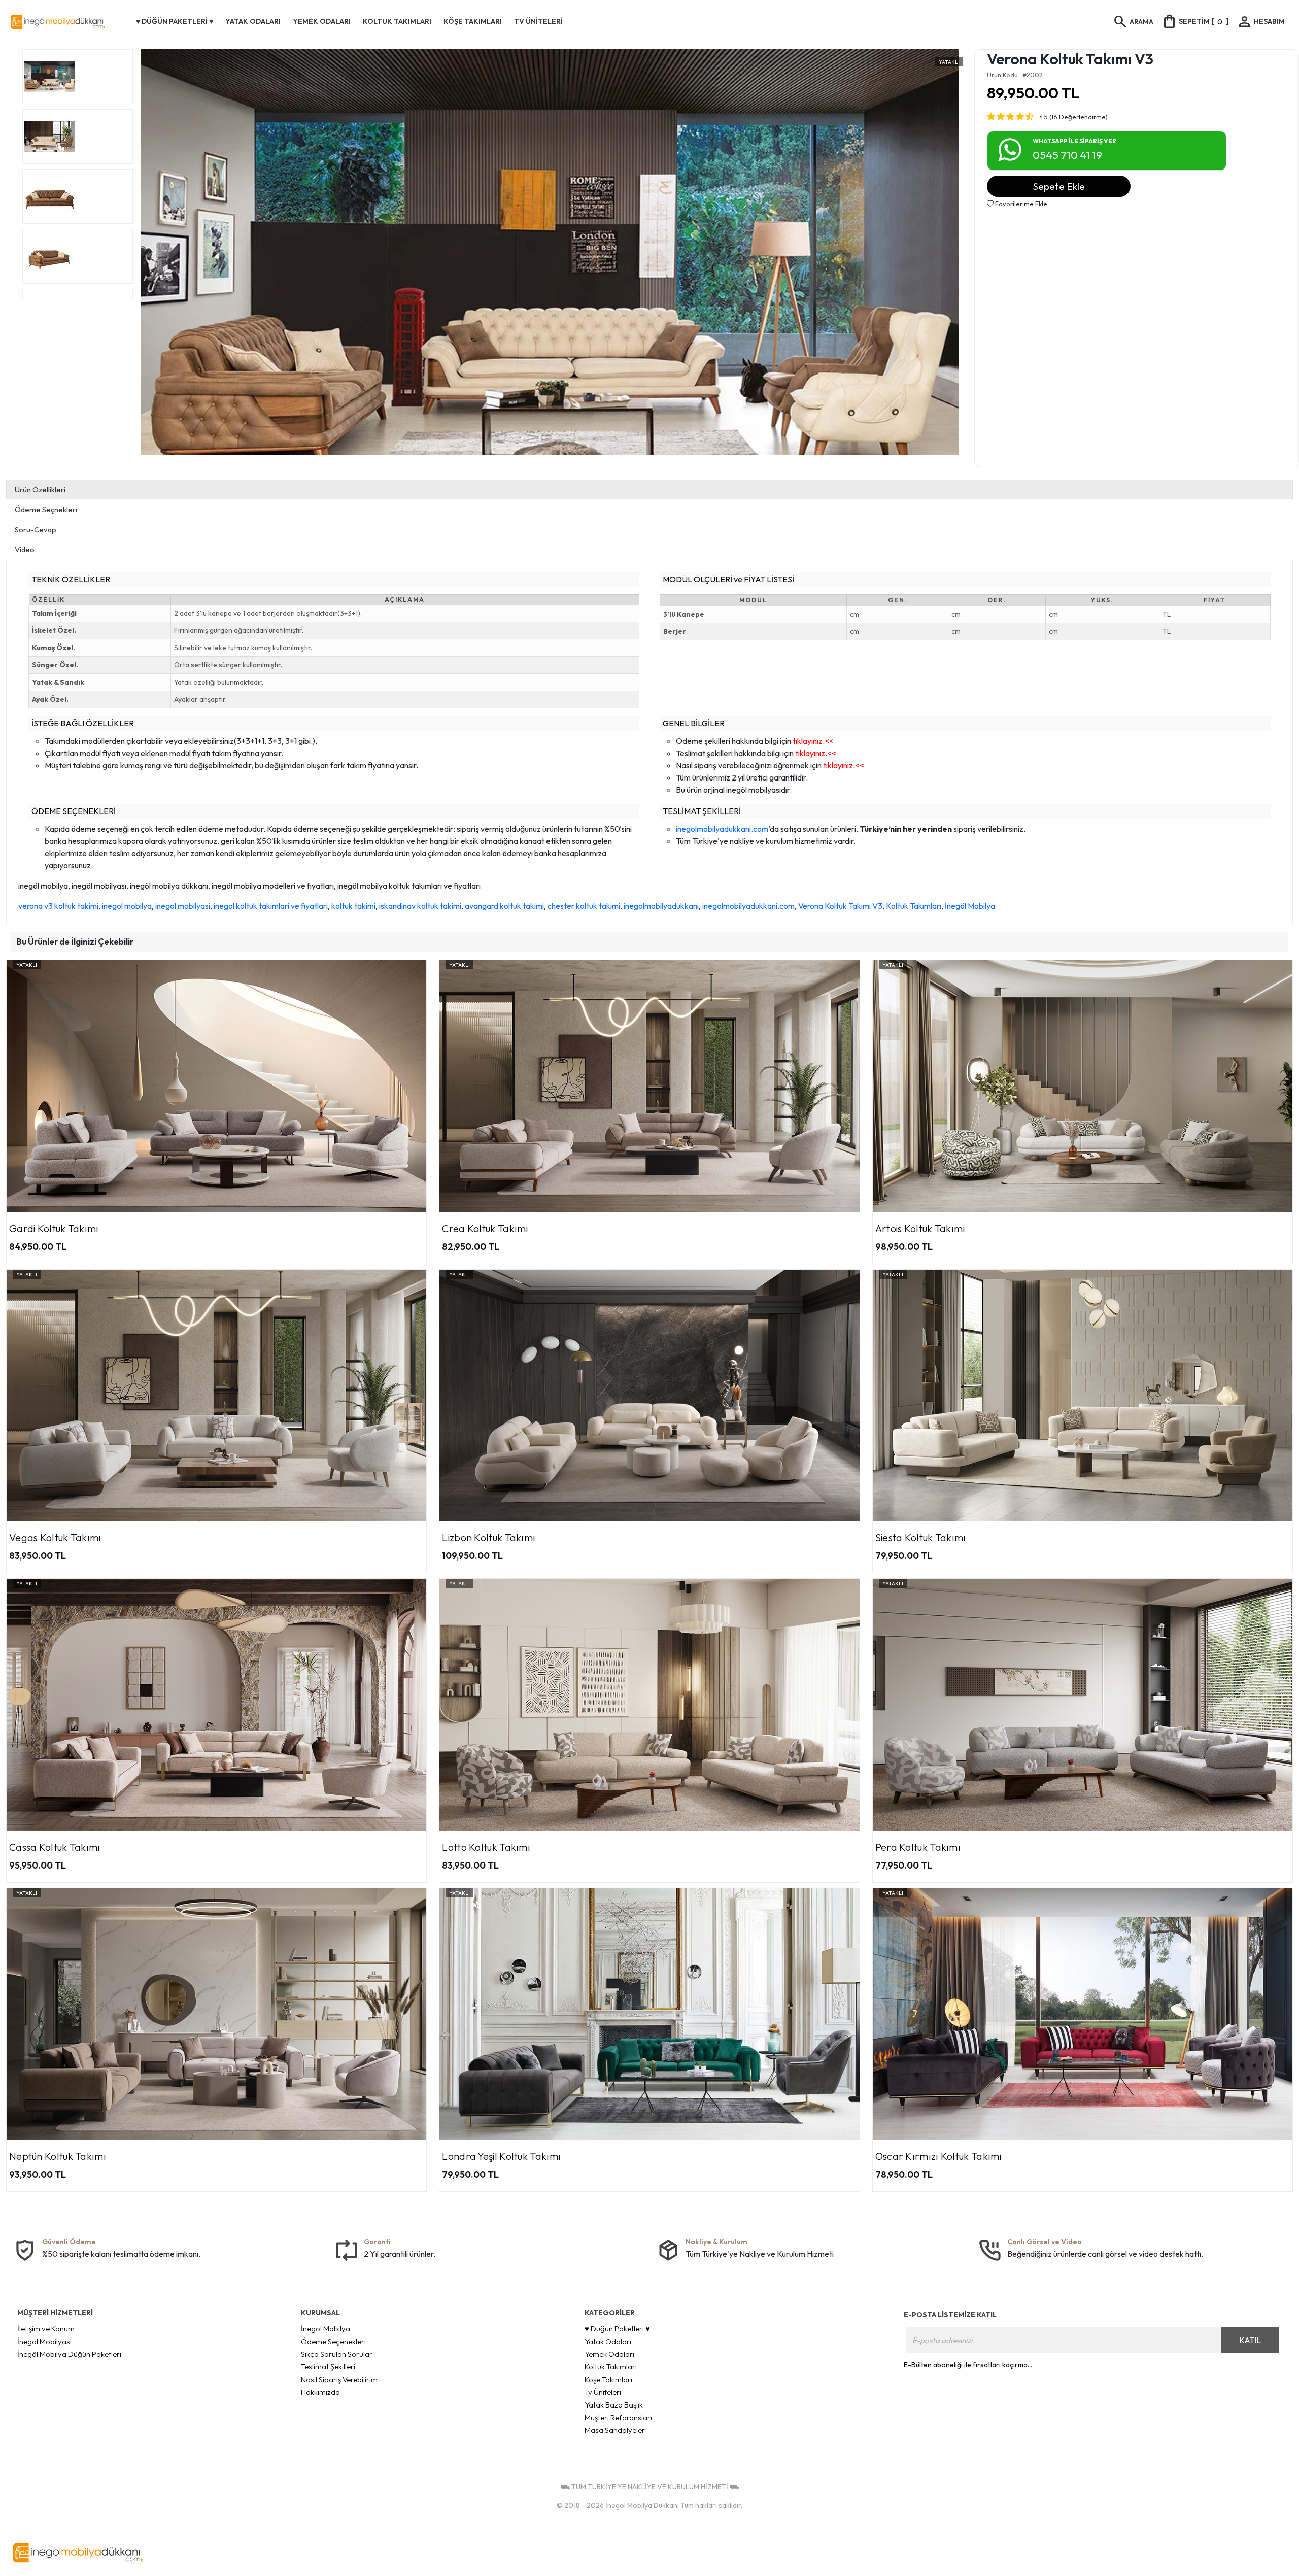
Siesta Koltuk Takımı (921, 1537)
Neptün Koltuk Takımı (58, 2156)
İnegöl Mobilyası (44, 2341)
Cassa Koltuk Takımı (55, 1847)
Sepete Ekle (1059, 186)
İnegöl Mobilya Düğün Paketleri (69, 2354)
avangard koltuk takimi (504, 906)
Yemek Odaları (609, 2354)
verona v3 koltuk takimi (58, 906)
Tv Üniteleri (603, 2392)
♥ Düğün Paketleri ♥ (617, 2329)
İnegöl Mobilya (970, 906)
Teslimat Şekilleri (328, 2367)
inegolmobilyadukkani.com (722, 829)
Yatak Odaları (608, 2341)
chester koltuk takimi (584, 906)
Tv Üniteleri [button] (538, 21)
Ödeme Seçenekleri (333, 2341)
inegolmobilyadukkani (661, 906)
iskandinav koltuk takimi (420, 906)
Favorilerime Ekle (1020, 204)
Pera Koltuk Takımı (918, 1847)
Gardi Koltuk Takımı (54, 1228)
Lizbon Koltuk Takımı (489, 1537)
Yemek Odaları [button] (322, 21)
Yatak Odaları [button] (253, 21)
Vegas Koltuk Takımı (55, 1537)
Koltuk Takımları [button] (397, 21)
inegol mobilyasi (183, 906)
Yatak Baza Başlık (614, 2405)
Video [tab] (25, 549)
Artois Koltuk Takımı (920, 1228)
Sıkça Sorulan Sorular (337, 2354)
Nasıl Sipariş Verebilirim (339, 2379)
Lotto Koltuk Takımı (486, 1847)
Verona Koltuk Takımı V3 (840, 906)
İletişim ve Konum (46, 2329)
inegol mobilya (127, 906)
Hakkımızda (320, 2392)
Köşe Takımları (608, 2379)
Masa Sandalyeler (615, 2430)
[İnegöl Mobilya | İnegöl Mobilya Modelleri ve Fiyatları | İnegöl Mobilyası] (70, 22)
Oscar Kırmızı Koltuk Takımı (939, 2156)
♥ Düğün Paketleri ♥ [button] (175, 21)
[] (1195, 21)
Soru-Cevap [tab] (36, 530)
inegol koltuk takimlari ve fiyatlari (271, 906)
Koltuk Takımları (914, 906)
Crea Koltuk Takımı (485, 1228)
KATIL (1250, 2340)
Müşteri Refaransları (618, 2417)
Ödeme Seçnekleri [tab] (46, 509)
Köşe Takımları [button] (473, 21)
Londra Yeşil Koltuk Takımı (501, 2156)
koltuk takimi (353, 906)
